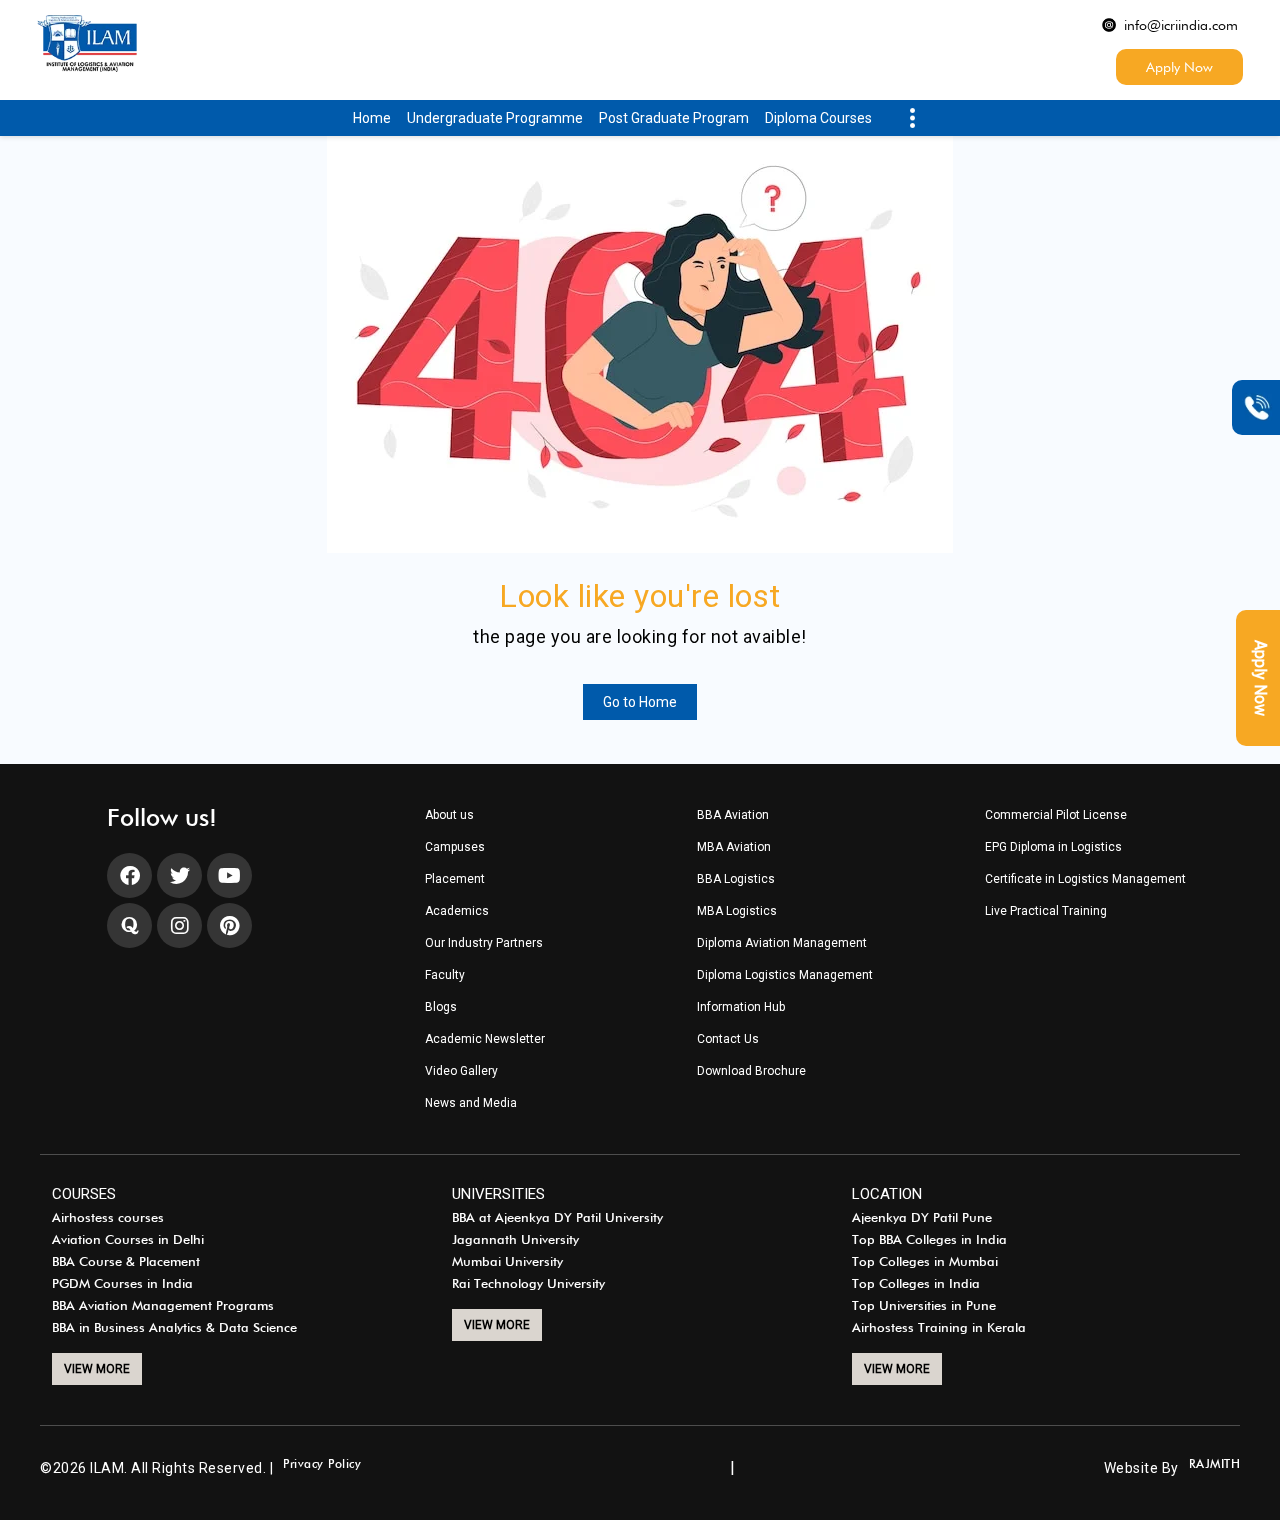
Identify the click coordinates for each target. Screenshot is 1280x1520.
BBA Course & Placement (126, 1262)
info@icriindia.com (1181, 25)
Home (372, 118)
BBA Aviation (733, 815)
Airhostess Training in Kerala (939, 1328)
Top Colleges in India (916, 1284)
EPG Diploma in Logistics (1053, 847)
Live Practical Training (1046, 911)
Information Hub (741, 1007)
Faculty (445, 975)
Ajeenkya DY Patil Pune (922, 1218)
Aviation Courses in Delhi (128, 1240)
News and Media (471, 1103)
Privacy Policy (322, 1464)
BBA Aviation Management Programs (163, 1306)
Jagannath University (515, 1240)
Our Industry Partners (484, 943)
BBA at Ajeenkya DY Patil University (557, 1218)
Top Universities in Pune (924, 1306)
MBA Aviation (734, 847)
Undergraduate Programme (495, 118)
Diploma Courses (818, 118)
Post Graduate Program (674, 118)
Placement (455, 879)
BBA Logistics (736, 879)
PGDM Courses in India (122, 1284)
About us (449, 815)
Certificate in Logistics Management (1085, 879)
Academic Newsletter (485, 1039)
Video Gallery (461, 1071)
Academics (457, 911)
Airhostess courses (108, 1218)
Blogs (441, 1007)
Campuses (455, 847)
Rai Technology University (528, 1284)
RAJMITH (1215, 1464)
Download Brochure (751, 1071)
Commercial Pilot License (1056, 815)
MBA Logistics (737, 911)
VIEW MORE (97, 1369)
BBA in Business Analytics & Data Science (174, 1328)
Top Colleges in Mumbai (925, 1262)
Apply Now (1179, 67)
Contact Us (728, 1039)
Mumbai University (507, 1262)
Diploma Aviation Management (782, 943)
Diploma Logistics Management (785, 975)
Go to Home (640, 702)
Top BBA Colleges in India (929, 1240)
